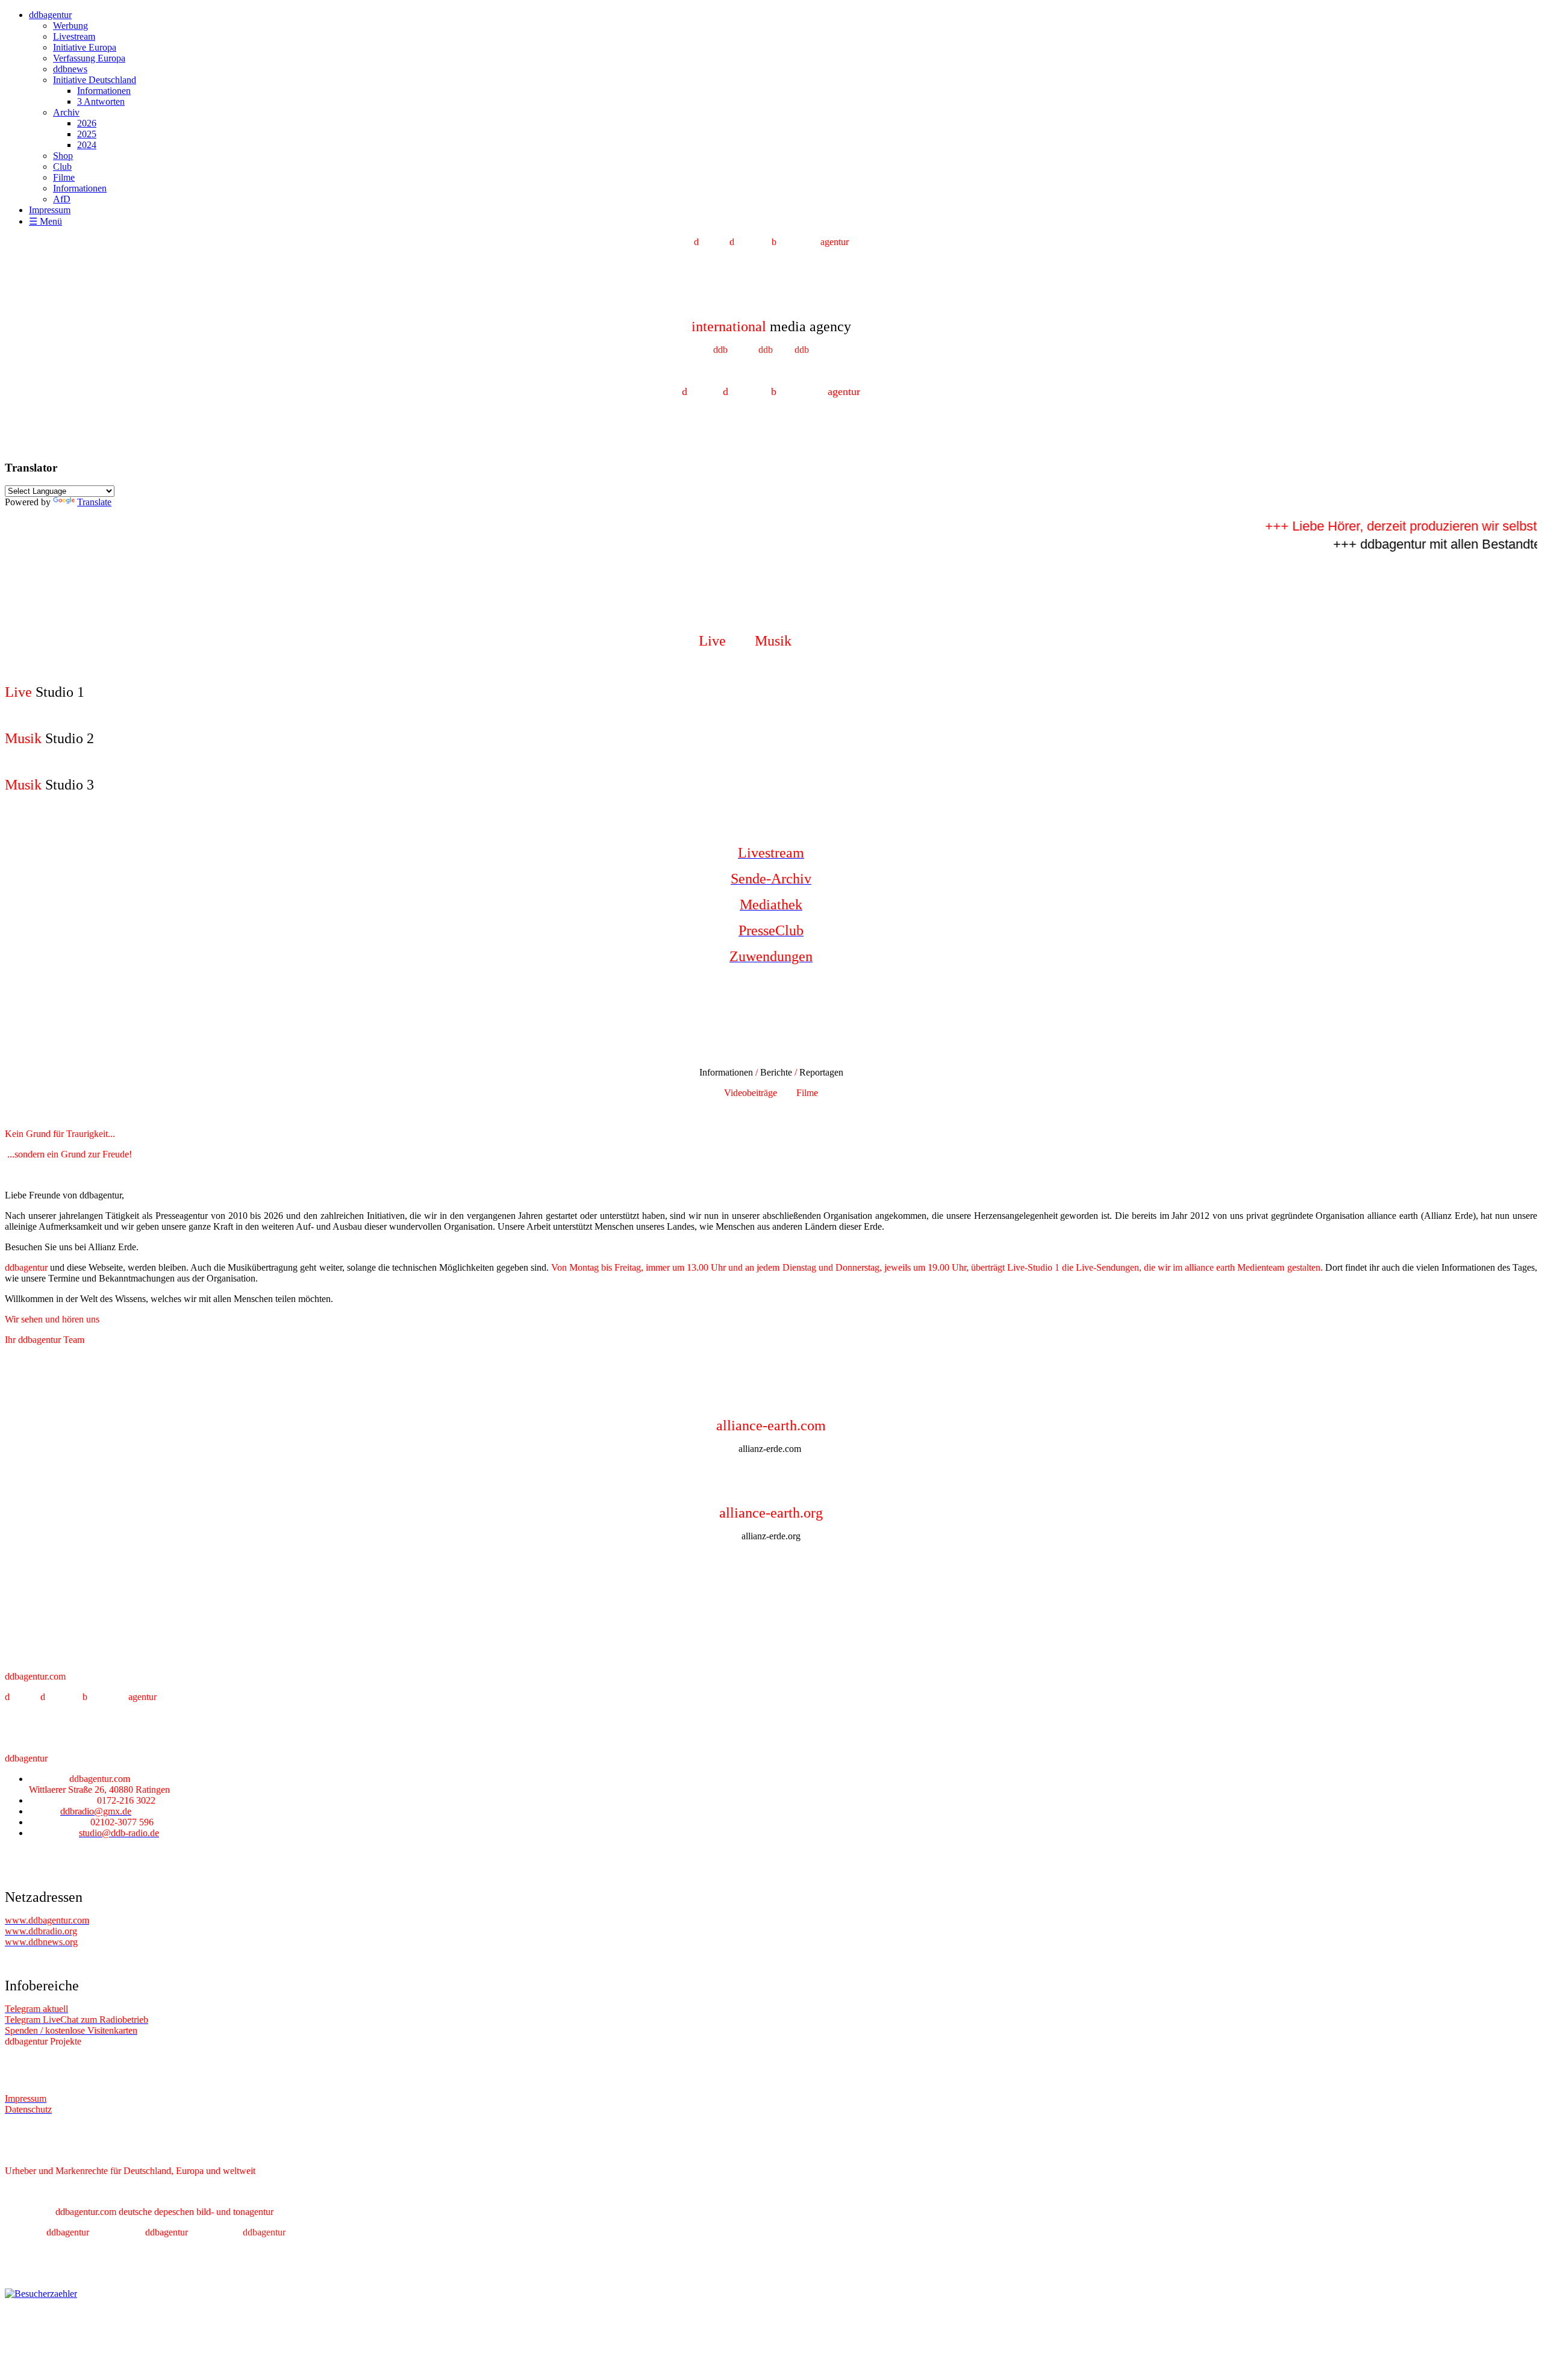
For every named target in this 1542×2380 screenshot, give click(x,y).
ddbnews (70, 69)
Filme (64, 177)
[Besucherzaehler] (41, 2294)
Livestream (74, 36)
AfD (62, 199)
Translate (94, 502)
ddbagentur (50, 15)
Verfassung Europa (89, 58)
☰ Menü (45, 221)
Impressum (50, 210)
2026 (87, 123)
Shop (63, 156)
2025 (87, 134)
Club (62, 167)
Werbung (70, 26)
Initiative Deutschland (95, 80)
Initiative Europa (85, 47)
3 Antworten (101, 101)
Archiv (66, 112)
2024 (87, 145)
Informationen (104, 91)
